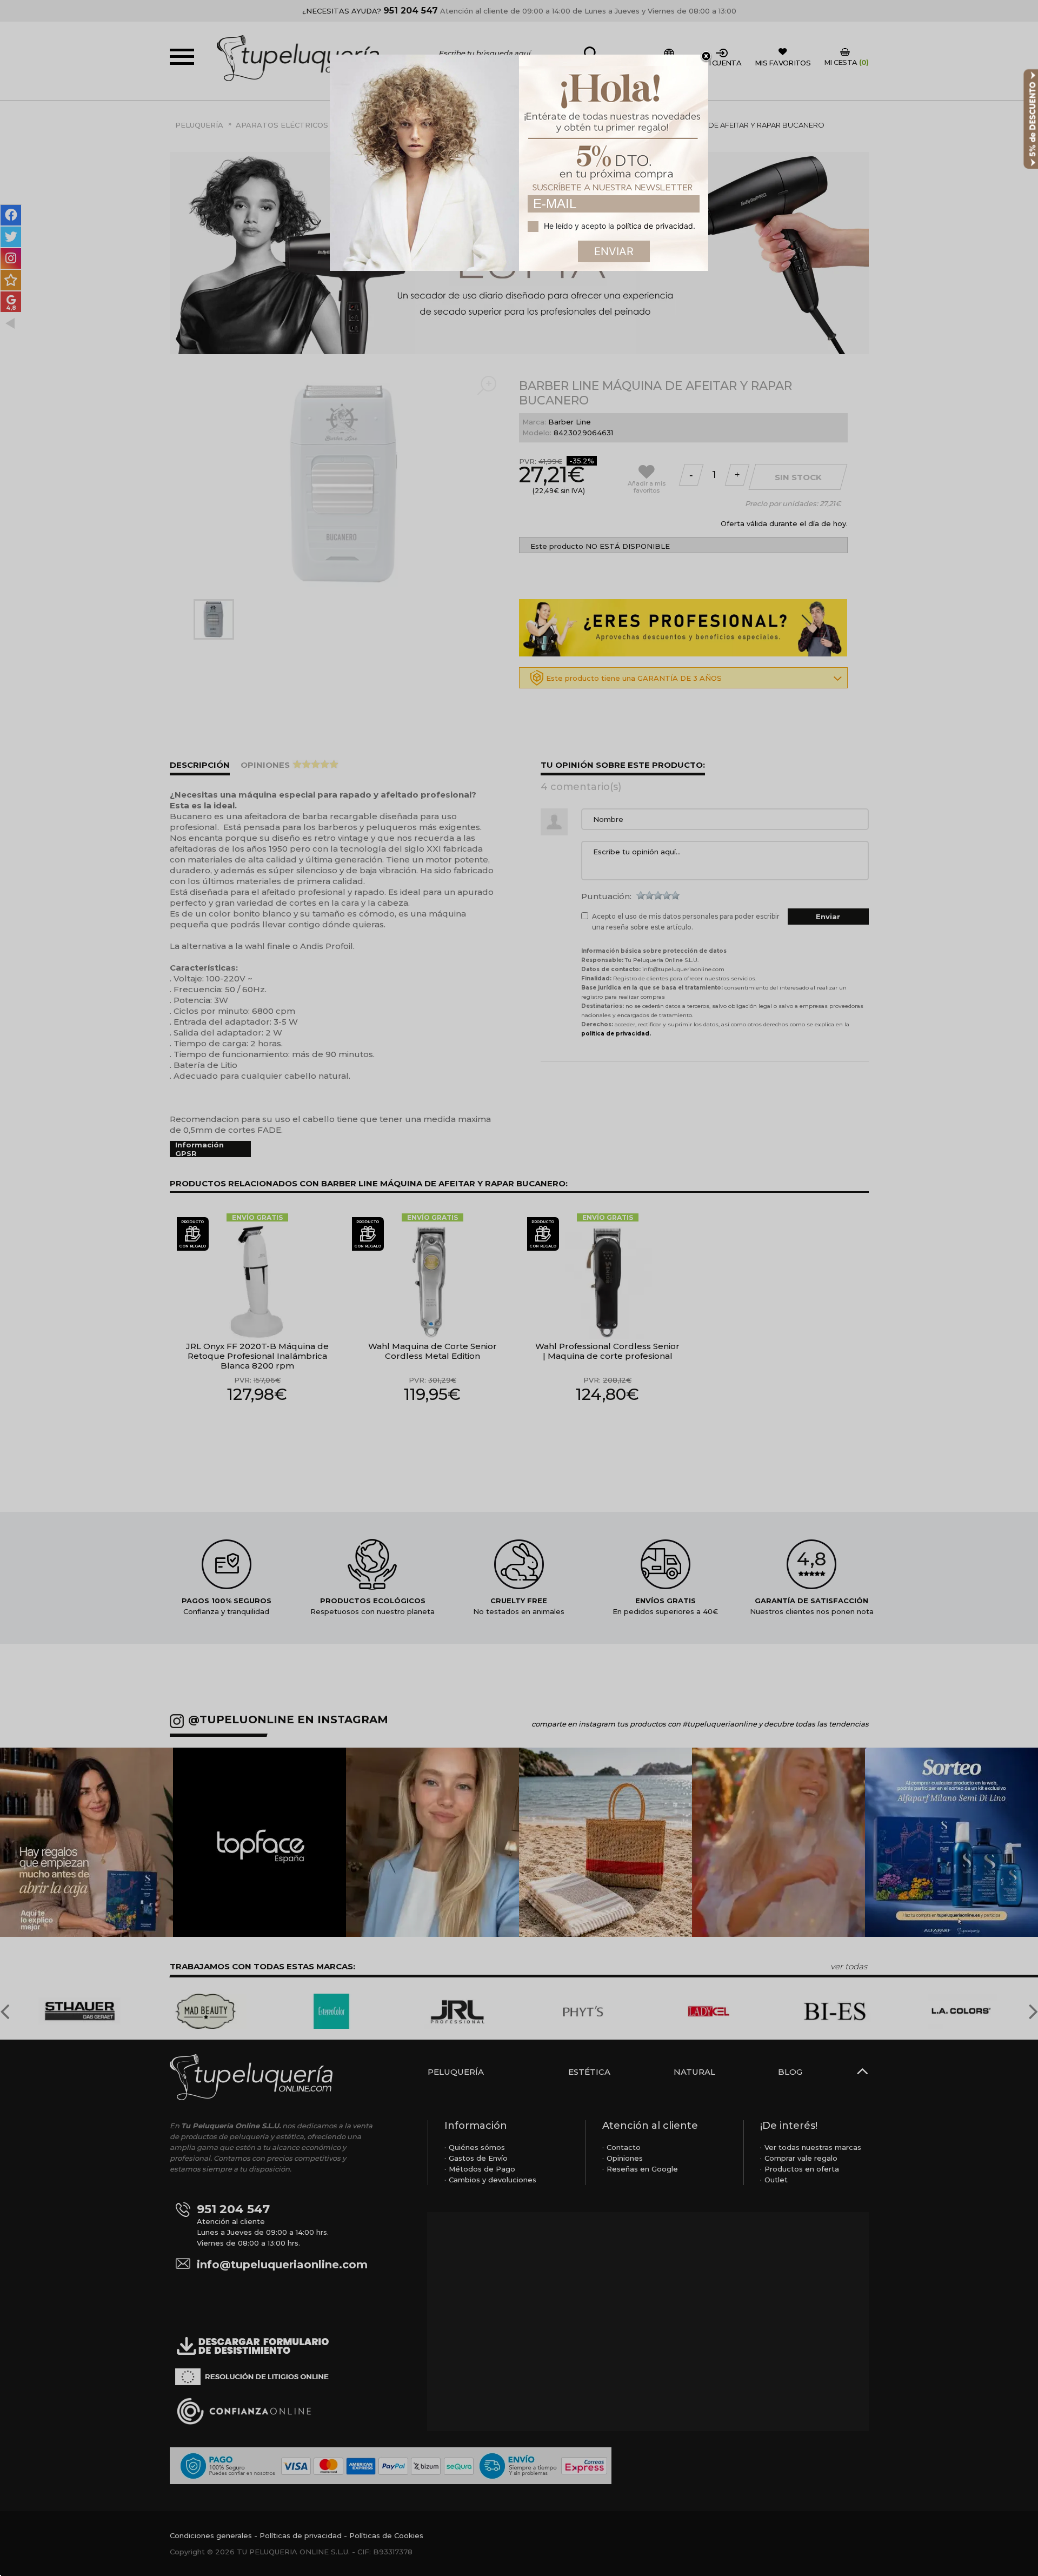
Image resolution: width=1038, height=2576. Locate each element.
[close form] (706, 57)
